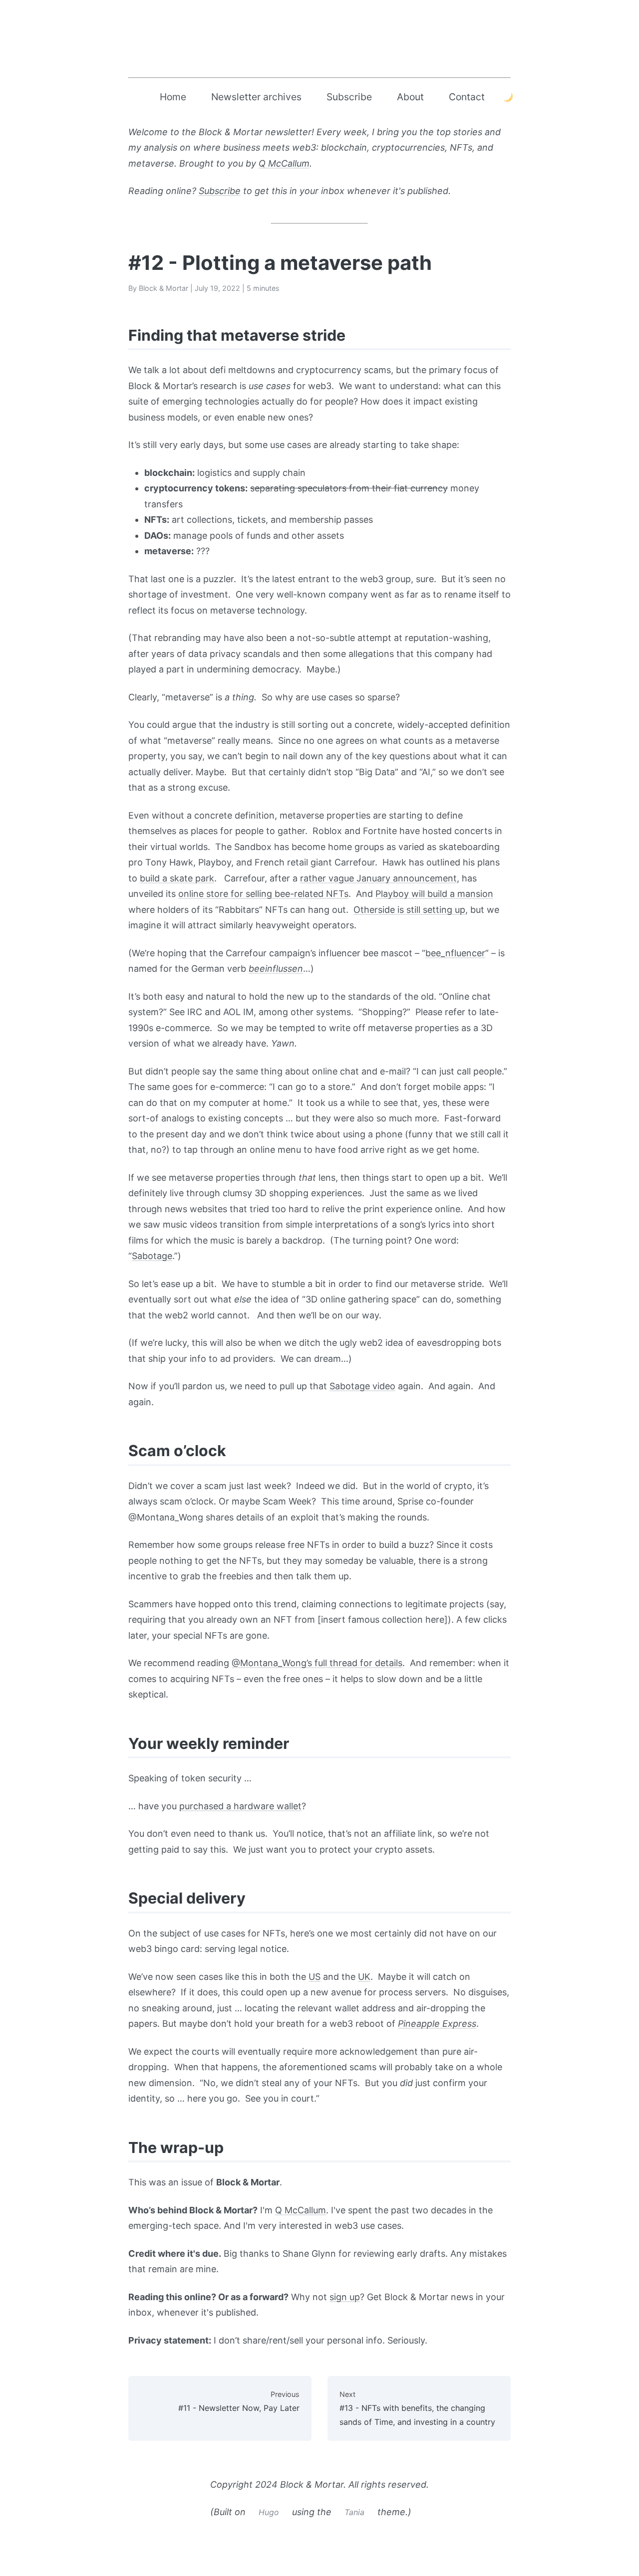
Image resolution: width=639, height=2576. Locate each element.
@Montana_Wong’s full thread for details (317, 1663)
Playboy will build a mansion (434, 894)
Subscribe (349, 97)
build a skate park (177, 878)
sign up (345, 2297)
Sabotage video (362, 1386)
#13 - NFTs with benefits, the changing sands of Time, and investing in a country (417, 2408)
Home (173, 97)
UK (364, 1977)
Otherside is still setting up (409, 910)
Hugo (269, 2512)
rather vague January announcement (378, 878)
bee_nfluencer (455, 953)
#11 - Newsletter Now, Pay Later (239, 2401)
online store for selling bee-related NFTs (263, 894)
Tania (354, 2512)
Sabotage (152, 1256)
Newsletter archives (256, 97)
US (315, 1977)
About (410, 97)
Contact (467, 97)
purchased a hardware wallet (240, 1806)
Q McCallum (284, 163)
